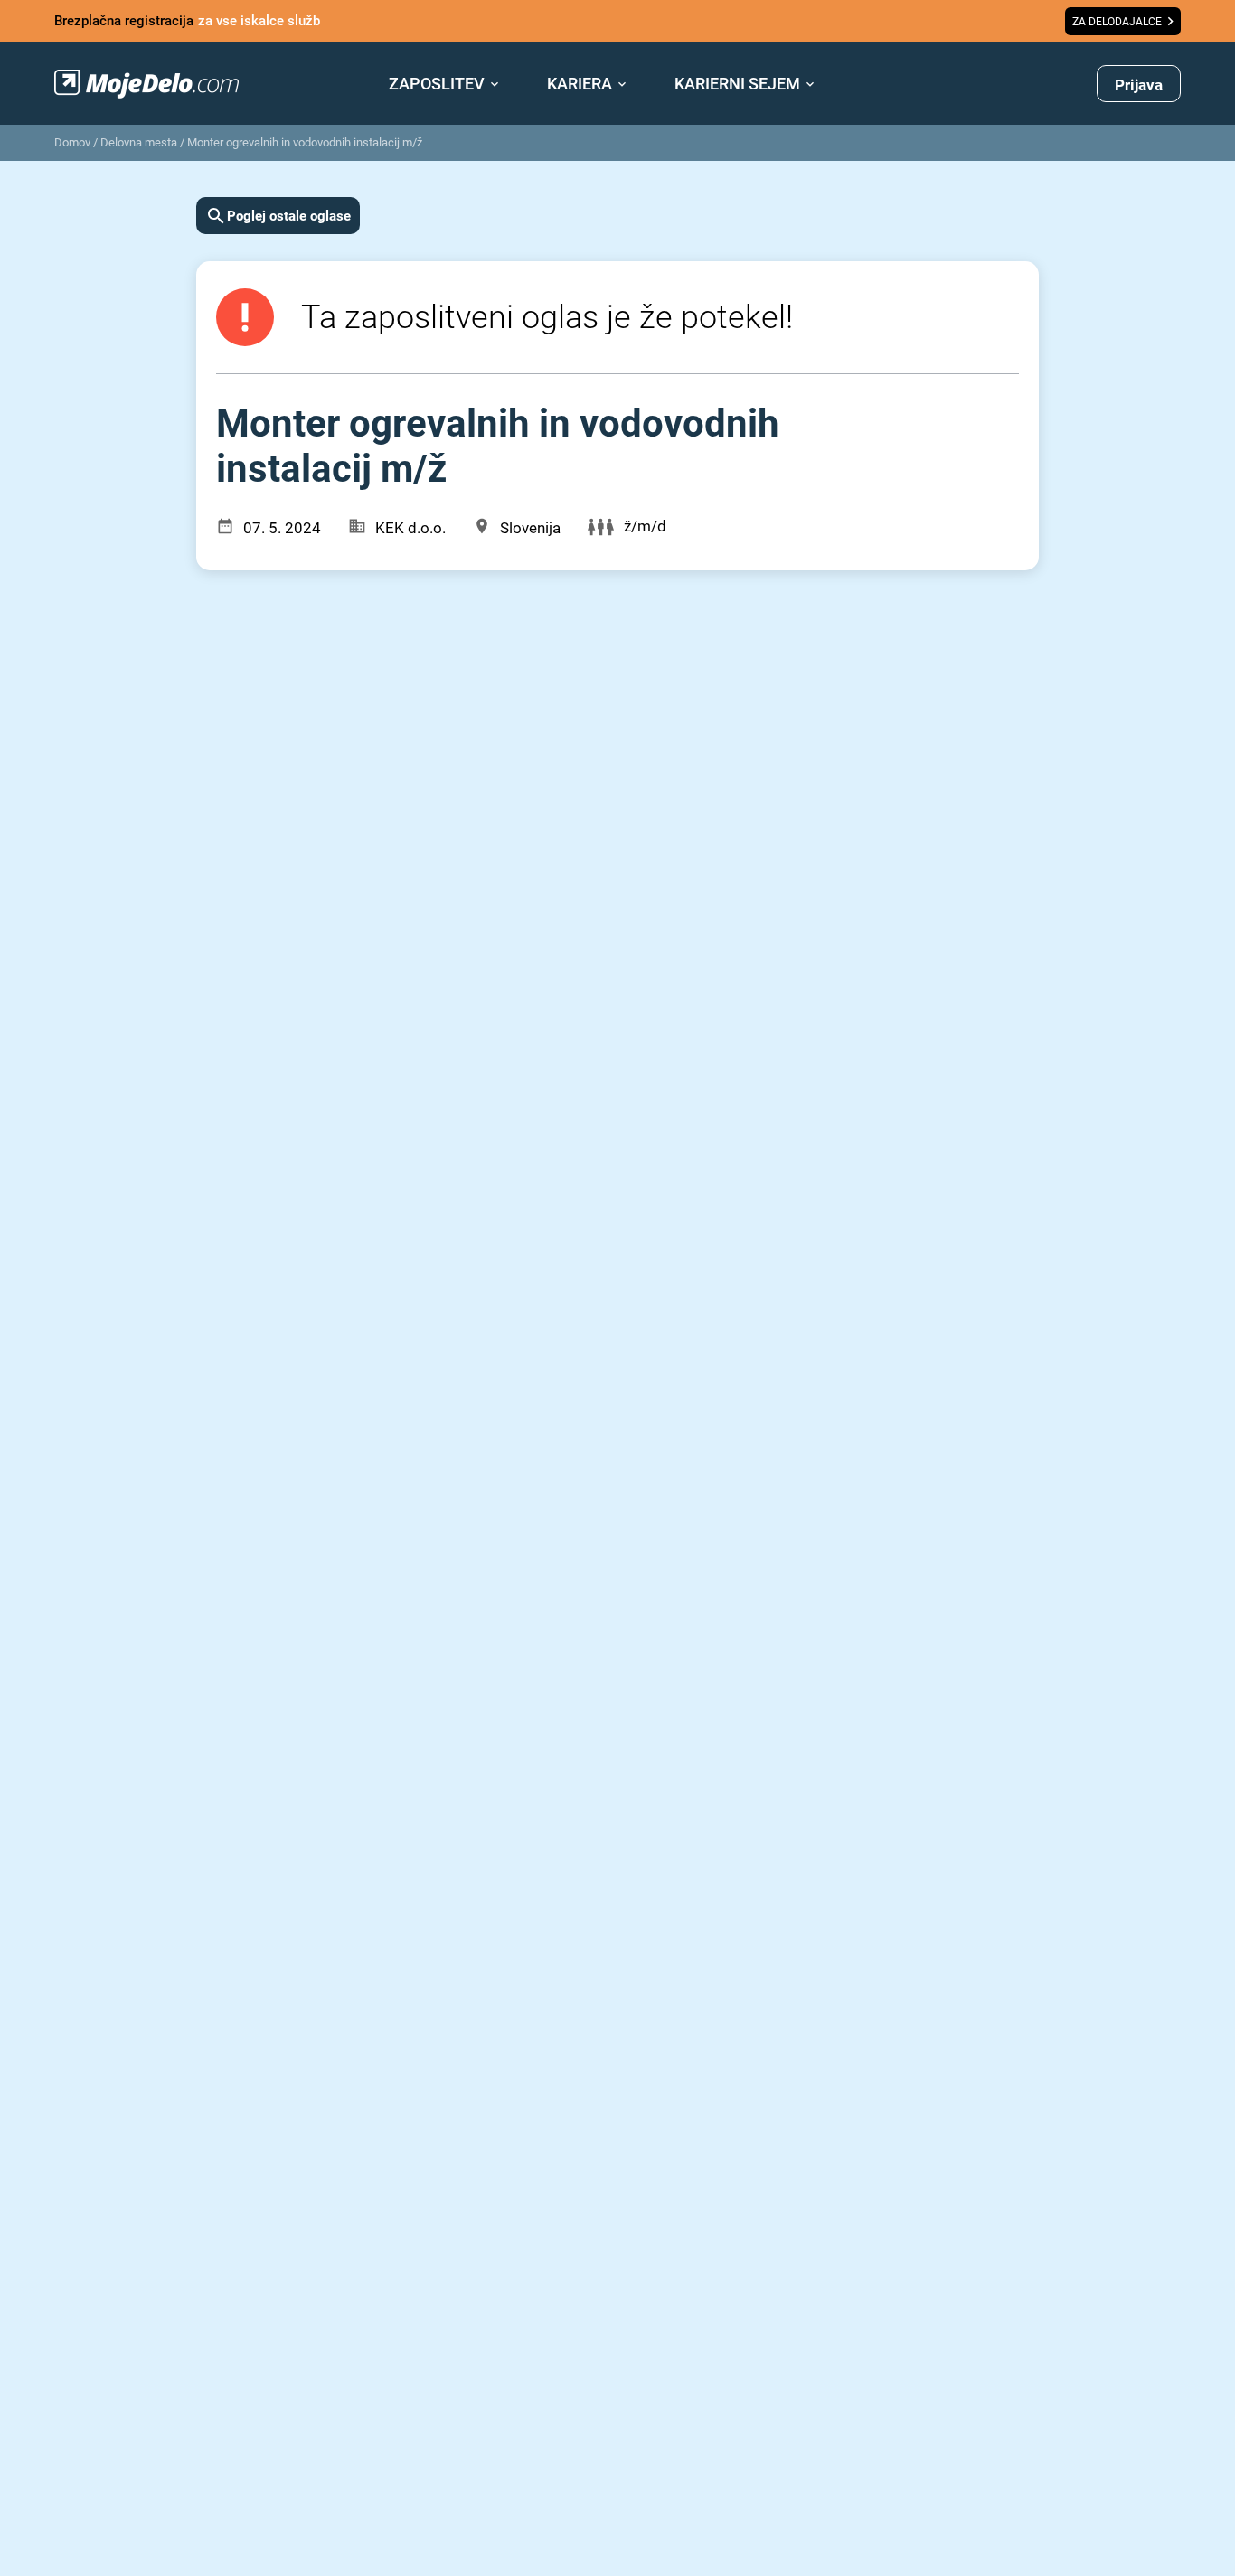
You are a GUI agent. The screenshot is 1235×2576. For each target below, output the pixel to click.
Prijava (1139, 85)
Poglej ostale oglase (289, 216)
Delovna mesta (139, 142)
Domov (72, 142)
